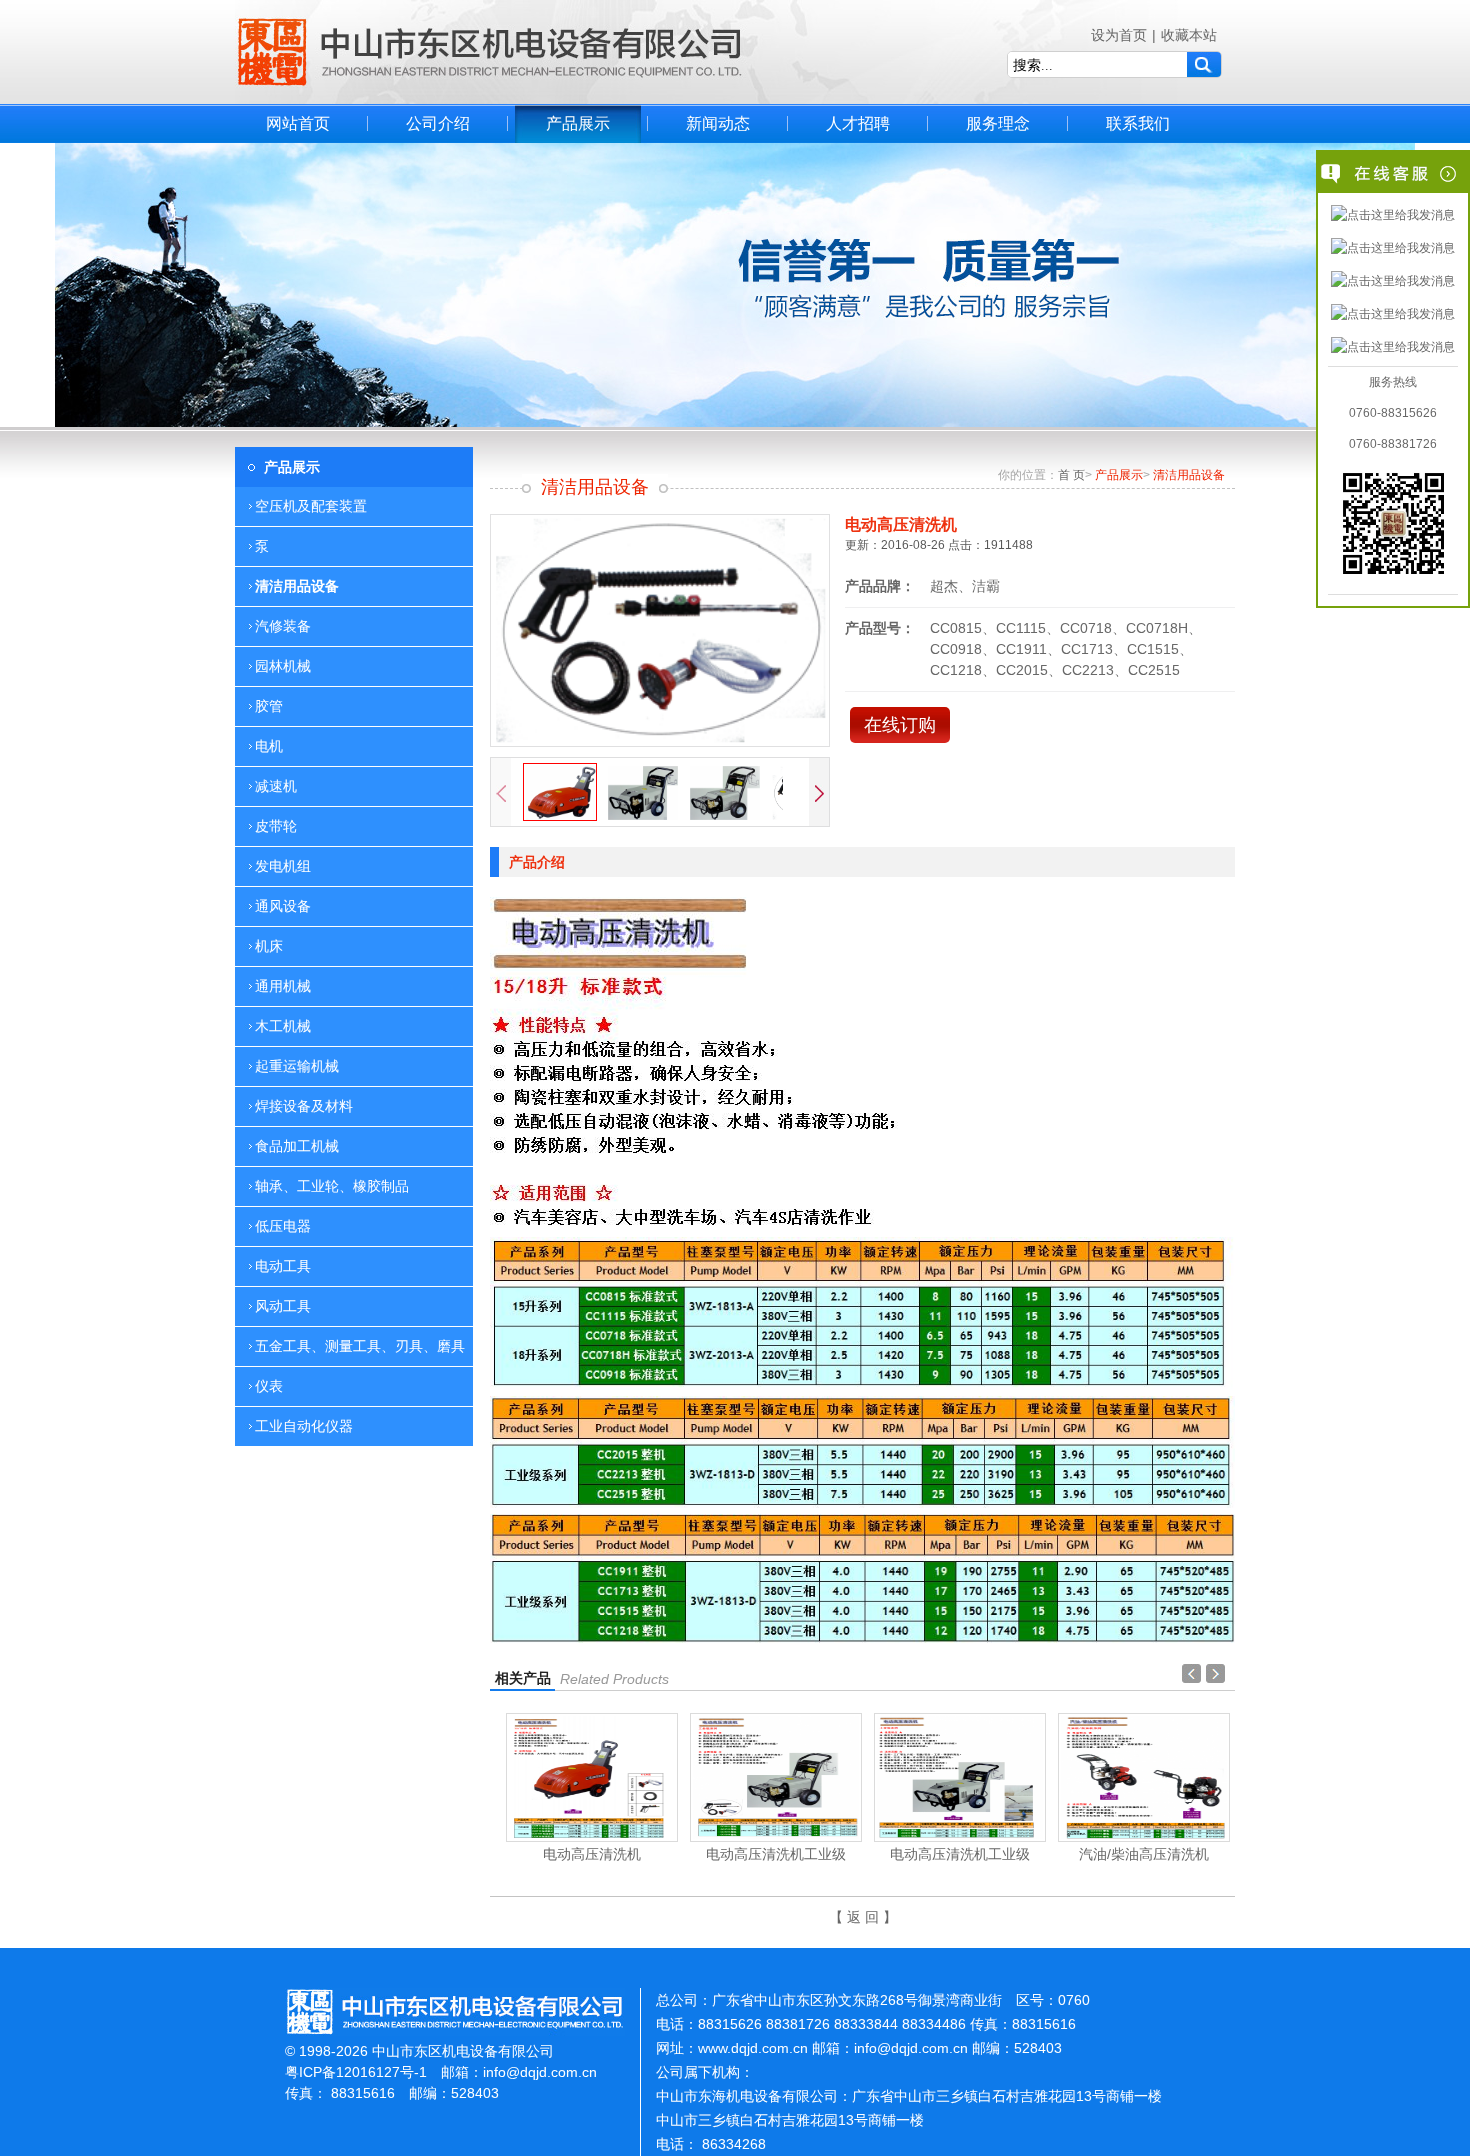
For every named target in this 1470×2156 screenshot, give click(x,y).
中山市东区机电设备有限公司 (490, 52)
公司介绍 (438, 123)
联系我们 (1138, 123)
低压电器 (283, 1226)
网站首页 (298, 123)
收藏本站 (1189, 35)
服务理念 (998, 123)
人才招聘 (858, 123)
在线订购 (900, 725)
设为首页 (1119, 35)
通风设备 (283, 906)
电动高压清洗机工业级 (776, 1854)
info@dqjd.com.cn (540, 2072)
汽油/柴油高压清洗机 (1144, 1854)
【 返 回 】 (863, 1917)
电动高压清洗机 (592, 1854)
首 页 (1071, 475)
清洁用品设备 (297, 586)
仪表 (269, 1386)
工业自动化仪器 (304, 1426)
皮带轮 (276, 826)
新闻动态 (718, 123)
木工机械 (283, 1026)
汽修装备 (283, 626)
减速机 (276, 786)
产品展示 (578, 123)
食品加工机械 (297, 1146)
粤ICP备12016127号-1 (356, 2072)
